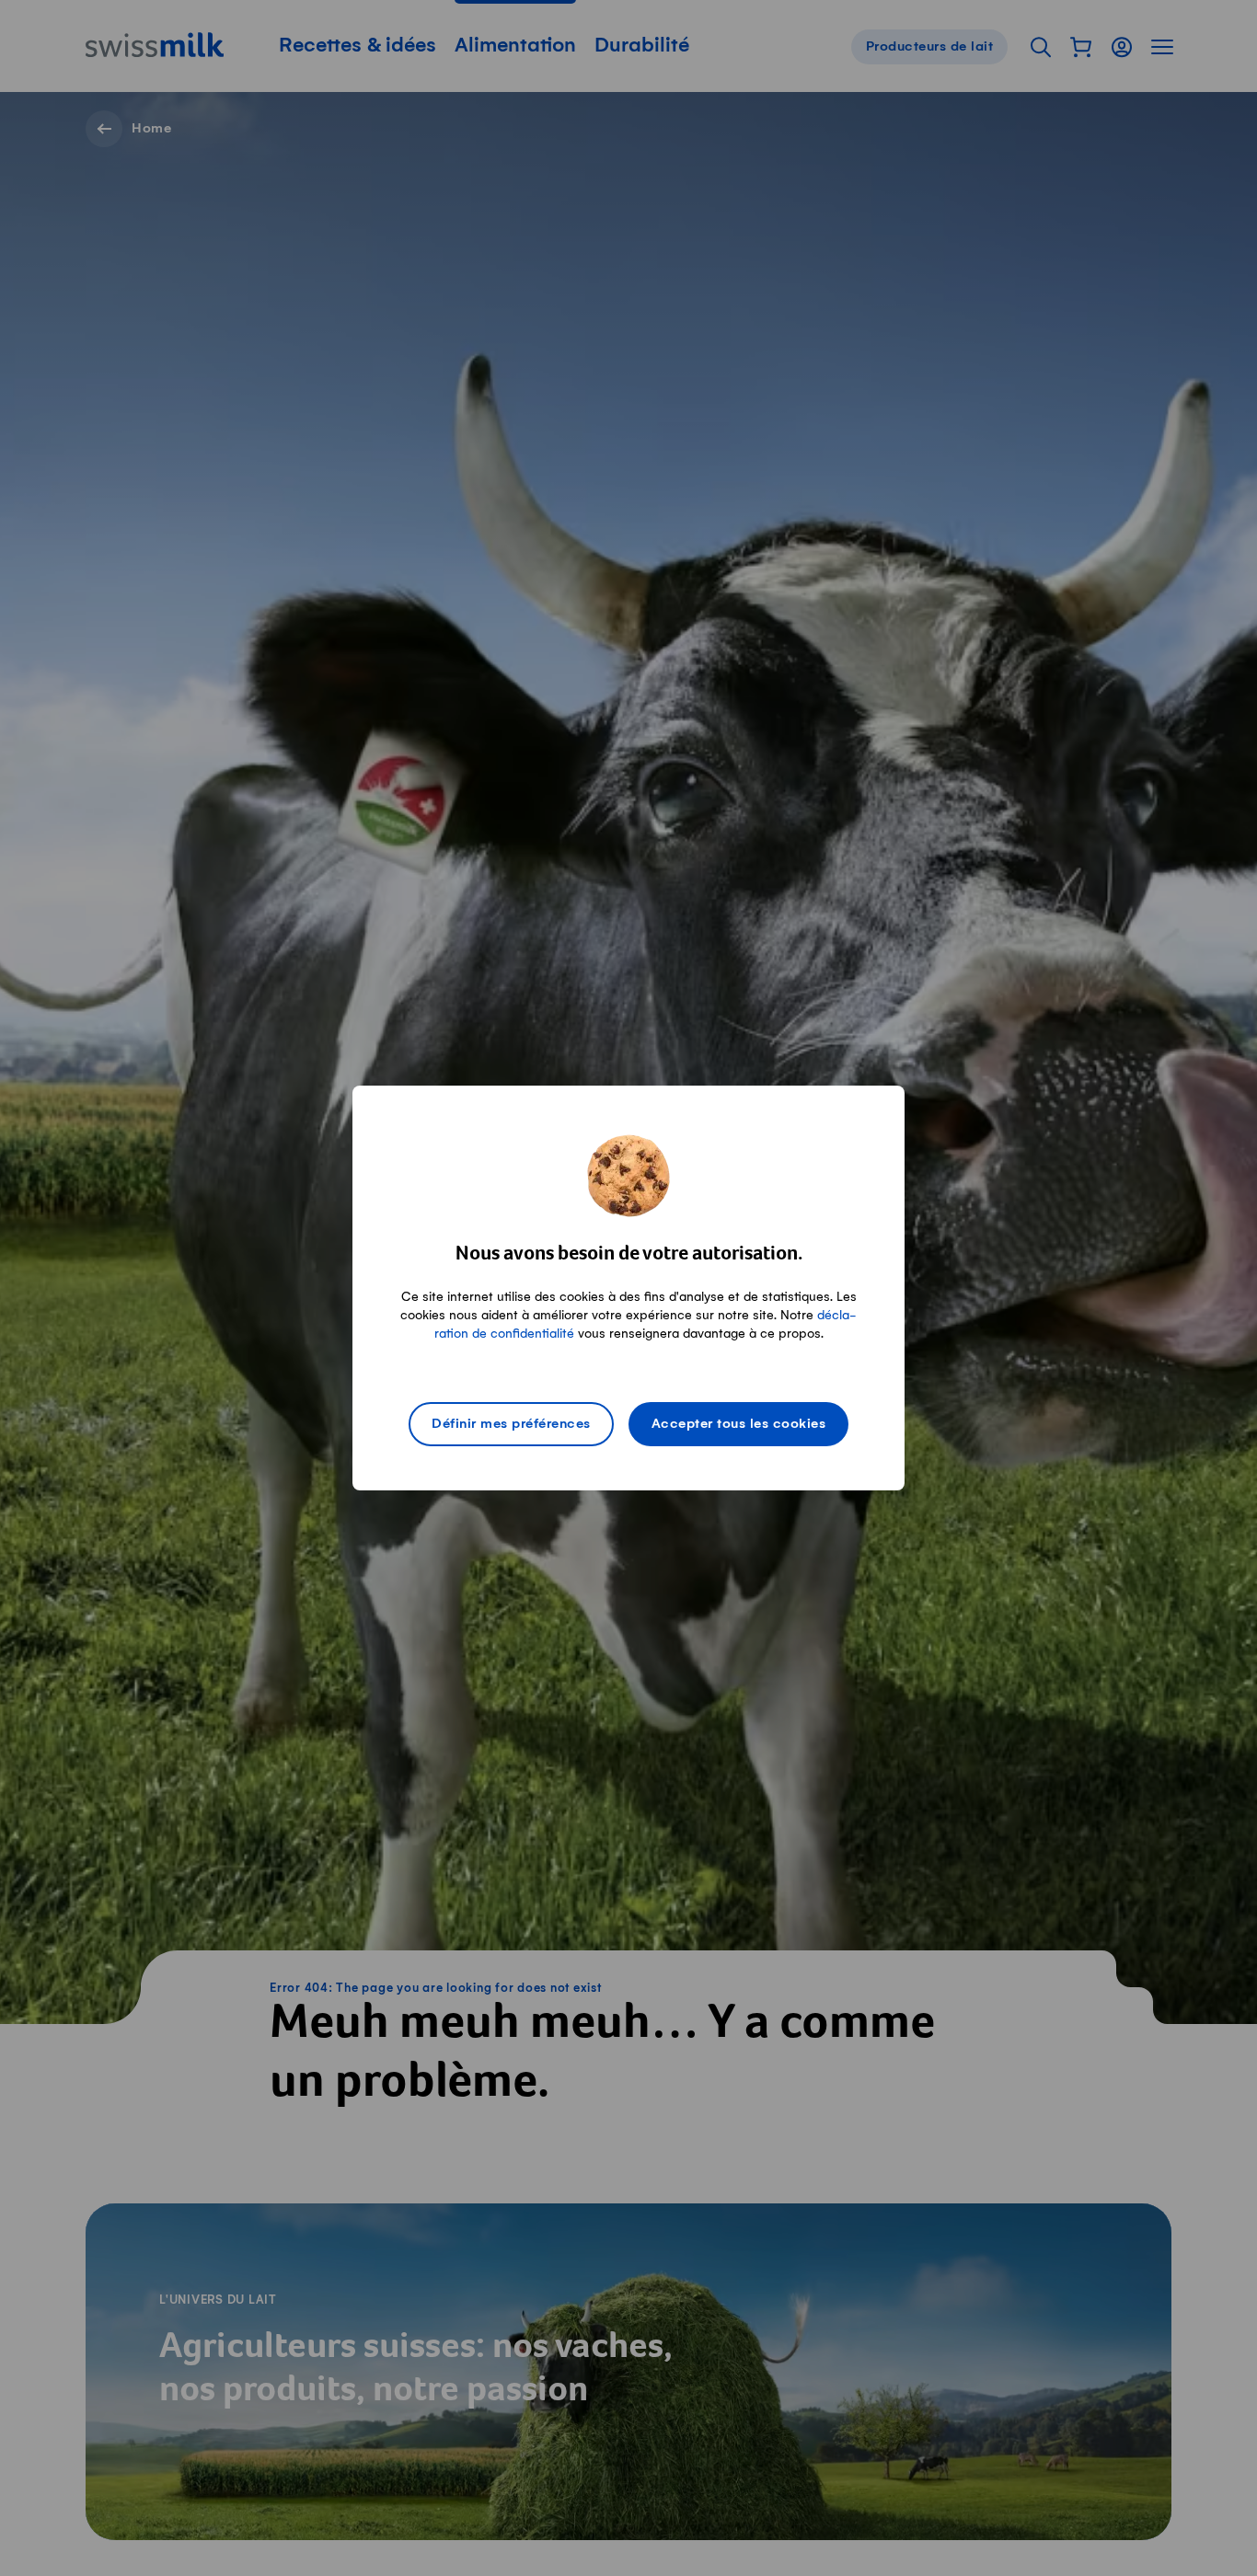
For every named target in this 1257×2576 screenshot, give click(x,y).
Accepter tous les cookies (739, 1424)
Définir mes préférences (511, 1424)
